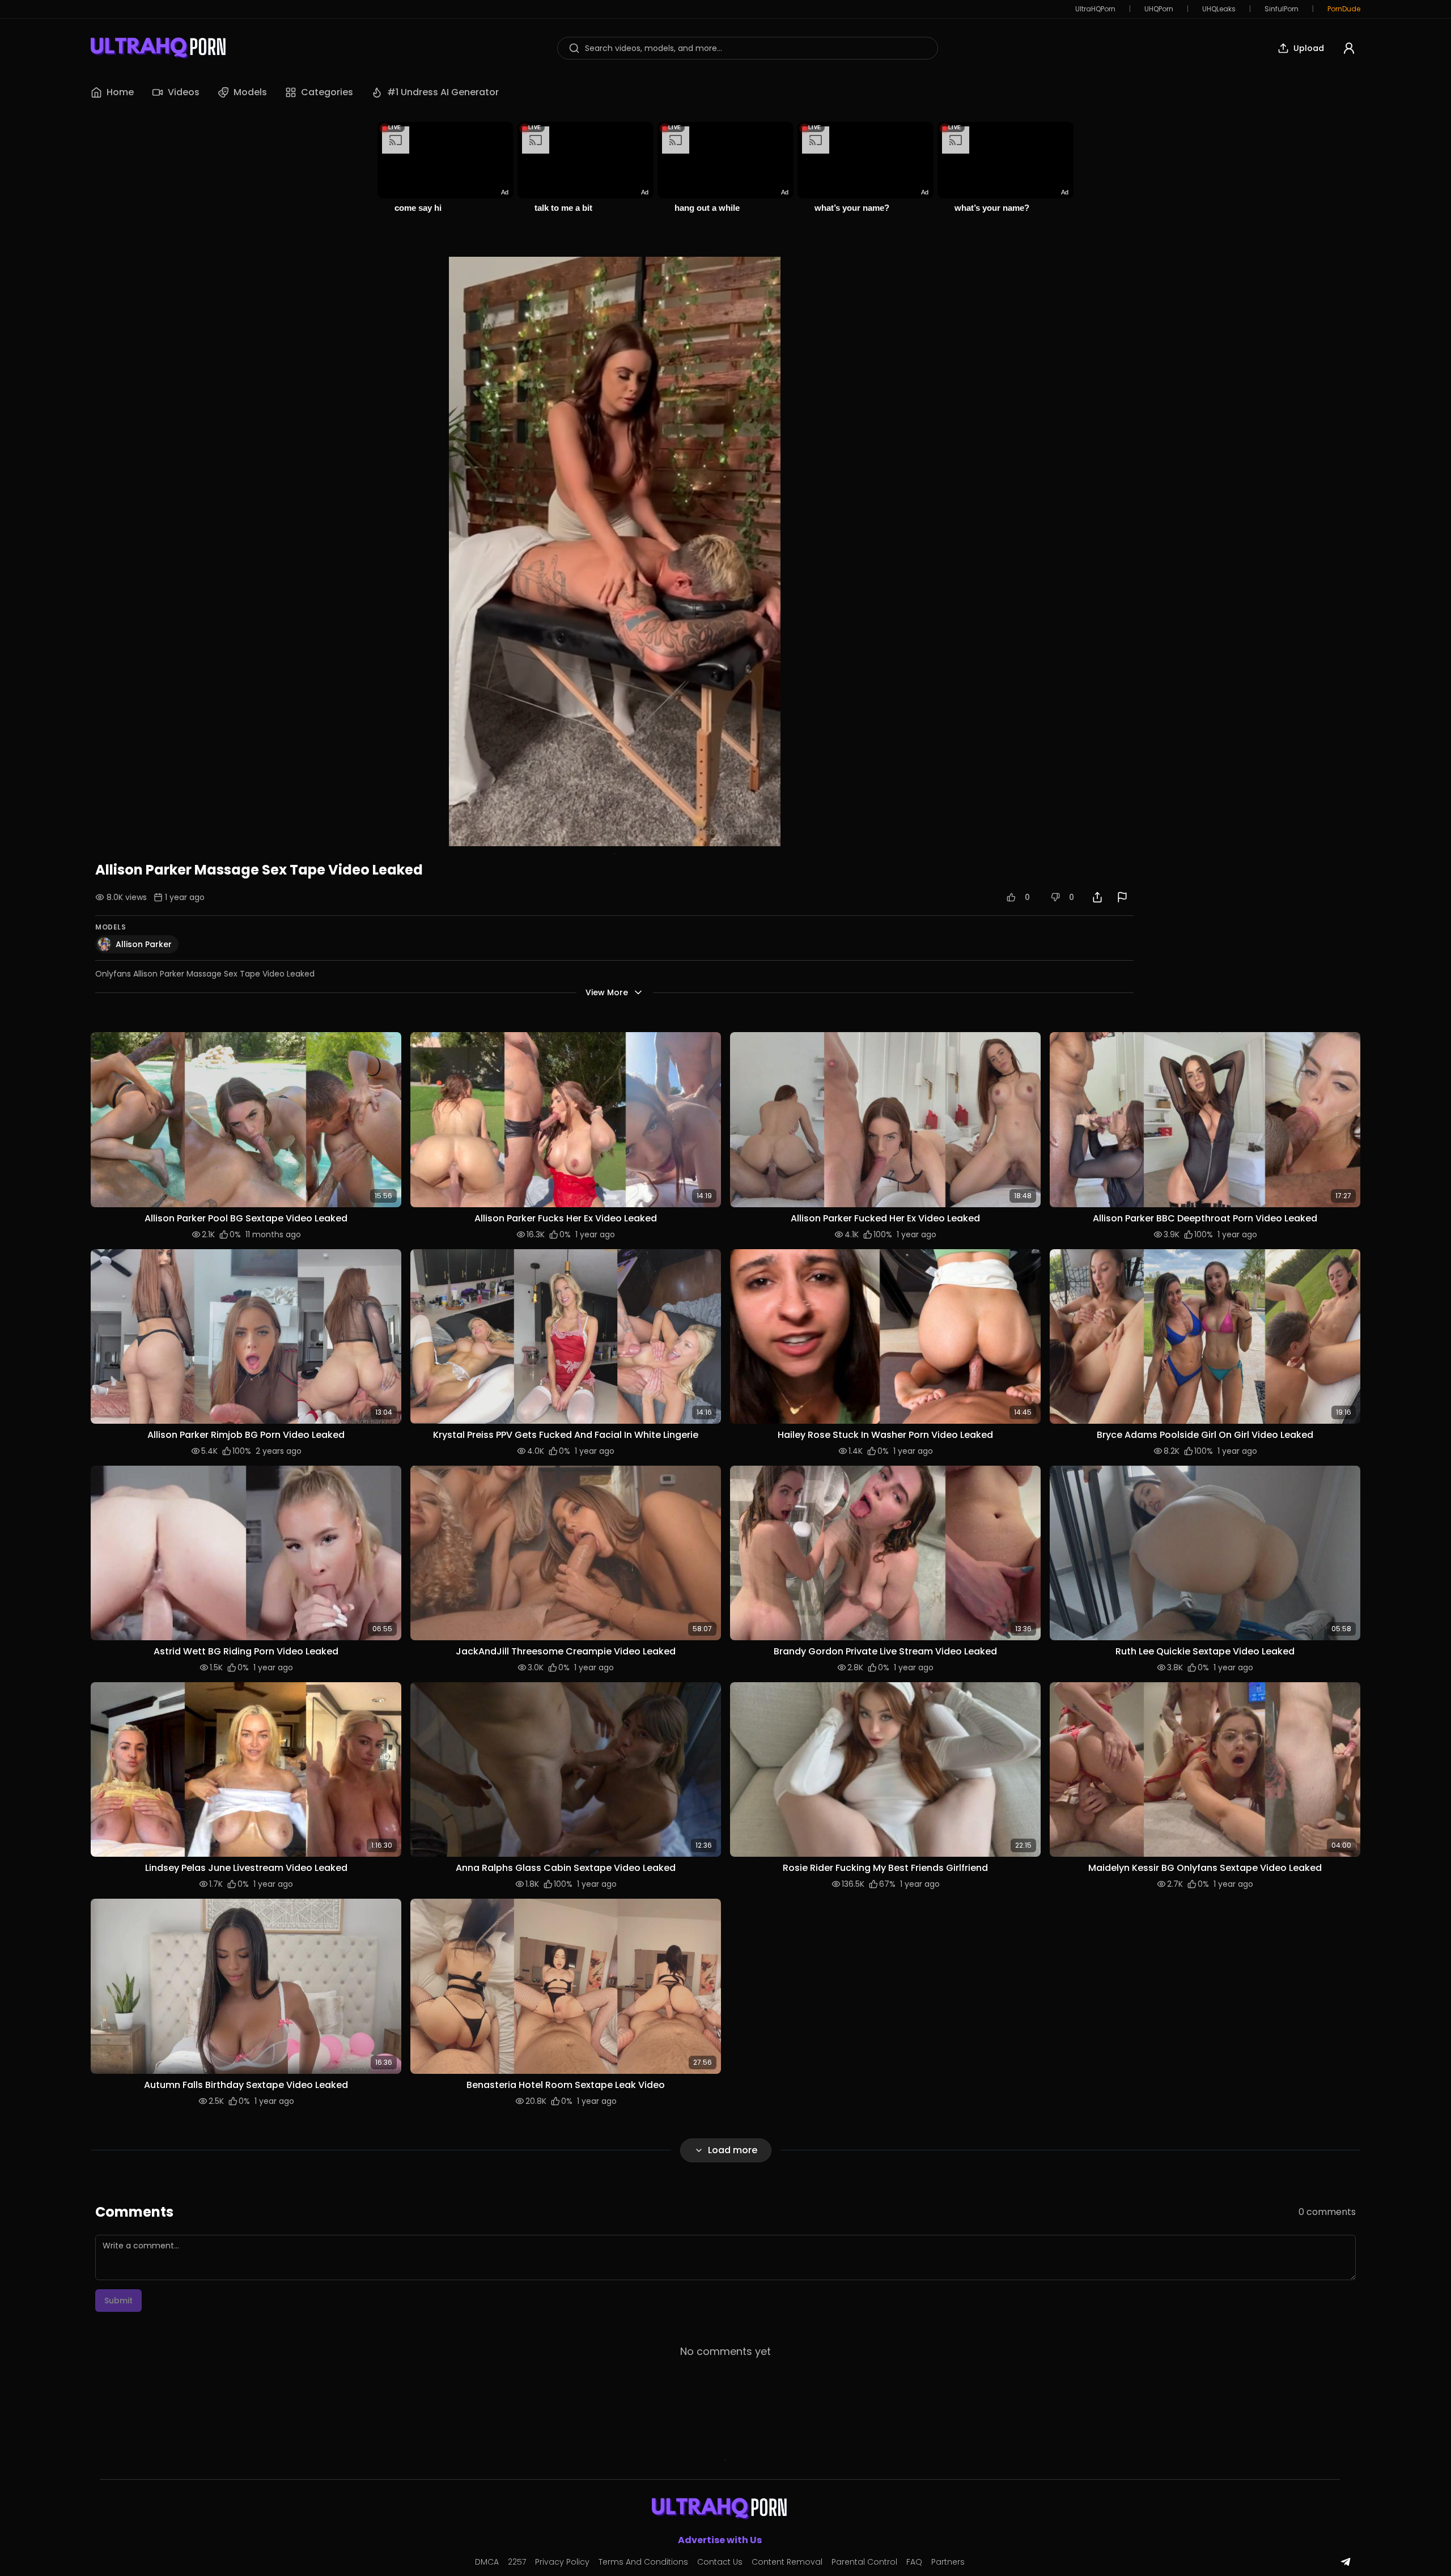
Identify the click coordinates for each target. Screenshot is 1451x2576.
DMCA (487, 2562)
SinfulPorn (1282, 9)
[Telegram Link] (1346, 2562)
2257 (517, 2562)
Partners (948, 2562)
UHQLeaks (1219, 9)
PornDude (1344, 9)
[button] (246, 1119)
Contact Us (720, 2562)
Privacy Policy (562, 2562)
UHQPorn (1159, 9)
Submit (118, 2301)
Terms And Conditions (643, 2562)
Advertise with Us (720, 2540)
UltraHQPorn (1095, 9)
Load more (733, 2150)
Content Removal (787, 2562)
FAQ (914, 2562)
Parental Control (864, 2562)
